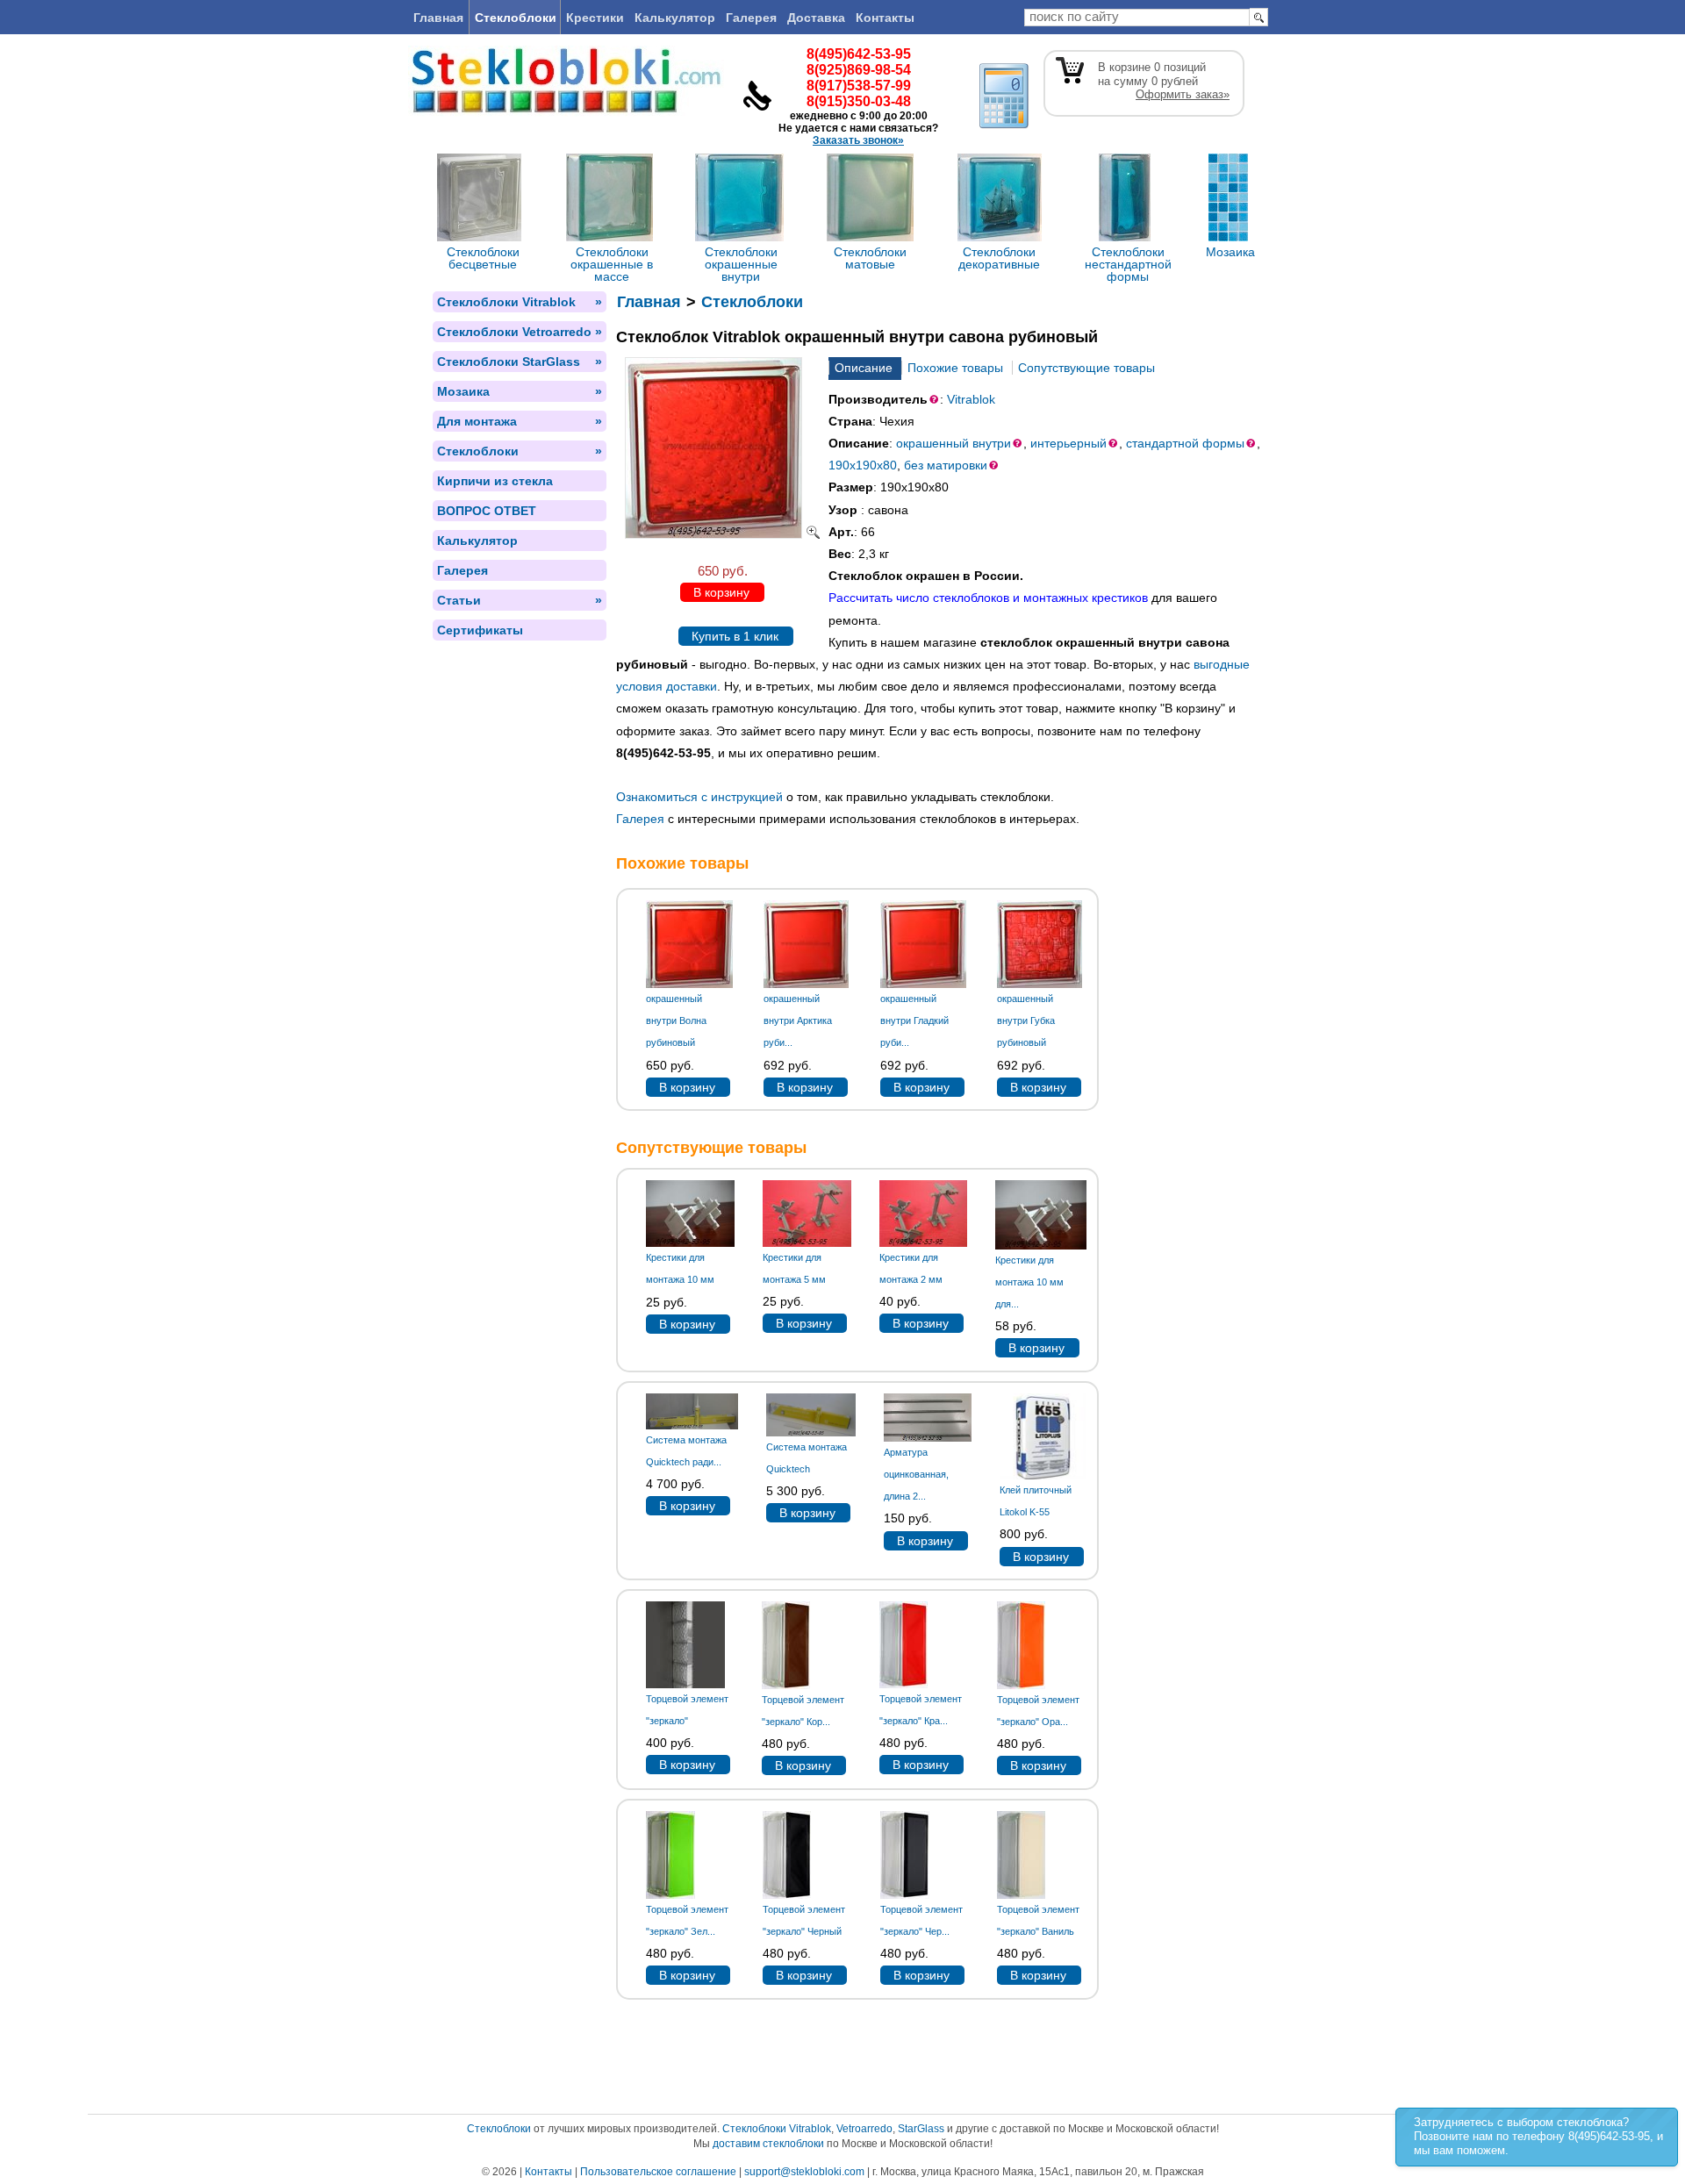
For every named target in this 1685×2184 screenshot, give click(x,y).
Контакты (885, 18)
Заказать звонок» (858, 140)
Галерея (751, 18)
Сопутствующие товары (1086, 368)
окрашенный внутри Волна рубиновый (676, 1020)
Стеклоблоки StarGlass (520, 362)
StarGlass (921, 2129)
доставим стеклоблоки (768, 2144)
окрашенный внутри (954, 443)
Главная (438, 18)
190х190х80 (863, 465)
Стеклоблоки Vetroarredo (520, 332)
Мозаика (520, 391)
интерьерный (1068, 443)
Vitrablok (971, 399)
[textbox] (1137, 18)
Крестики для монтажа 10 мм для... (1029, 1282)
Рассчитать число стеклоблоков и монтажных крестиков (988, 598)
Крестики (595, 18)
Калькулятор (675, 18)
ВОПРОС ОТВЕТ (487, 511)
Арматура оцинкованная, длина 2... (916, 1474)
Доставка (816, 18)
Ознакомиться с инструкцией (699, 797)
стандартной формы (1185, 443)
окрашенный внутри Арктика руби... (798, 1020)
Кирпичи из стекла (495, 481)
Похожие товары (955, 368)
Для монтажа (520, 421)
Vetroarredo (864, 2129)
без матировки (946, 465)
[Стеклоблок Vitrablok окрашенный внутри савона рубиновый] (722, 534)
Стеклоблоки (516, 18)
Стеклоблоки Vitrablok (520, 302)
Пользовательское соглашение (658, 2172)
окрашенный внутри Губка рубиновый (1026, 1020)
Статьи (520, 600)
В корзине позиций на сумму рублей (1164, 81)
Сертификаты (480, 630)
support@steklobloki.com (804, 2172)
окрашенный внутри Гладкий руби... (914, 1020)
